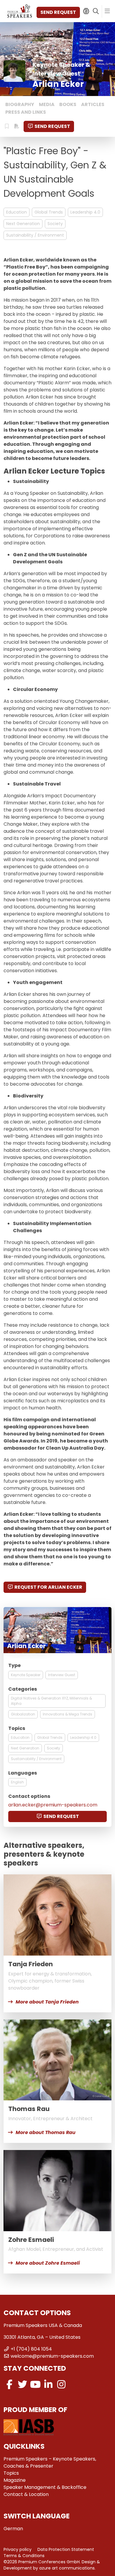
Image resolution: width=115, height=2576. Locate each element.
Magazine (15, 2480)
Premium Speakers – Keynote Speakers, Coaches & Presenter (50, 2462)
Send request (58, 12)
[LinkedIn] (48, 2384)
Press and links (26, 112)
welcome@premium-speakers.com (52, 2356)
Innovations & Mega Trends (68, 1714)
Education (17, 212)
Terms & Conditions (24, 2556)
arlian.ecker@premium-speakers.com (53, 1805)
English (17, 1782)
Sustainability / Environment (35, 235)
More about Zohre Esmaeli (48, 2263)
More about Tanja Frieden (47, 2002)
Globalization (23, 1714)
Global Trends (49, 212)
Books (68, 104)
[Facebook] (9, 2384)
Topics (11, 2473)
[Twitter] (22, 2384)
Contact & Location (26, 2494)
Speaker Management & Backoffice (45, 2487)
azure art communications (67, 2568)
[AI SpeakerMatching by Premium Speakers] (86, 11)
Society (55, 224)
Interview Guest (62, 1675)
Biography (20, 104)
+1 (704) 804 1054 (31, 2349)
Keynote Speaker (26, 1675)
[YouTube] (35, 2384)
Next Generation (23, 224)
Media (47, 104)
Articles (93, 104)
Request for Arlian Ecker (48, 1587)
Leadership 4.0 (85, 212)
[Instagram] (61, 2384)
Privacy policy (18, 2549)
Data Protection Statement (66, 2549)
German (13, 2529)
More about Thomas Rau (46, 2132)
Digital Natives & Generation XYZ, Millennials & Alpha (51, 1701)
